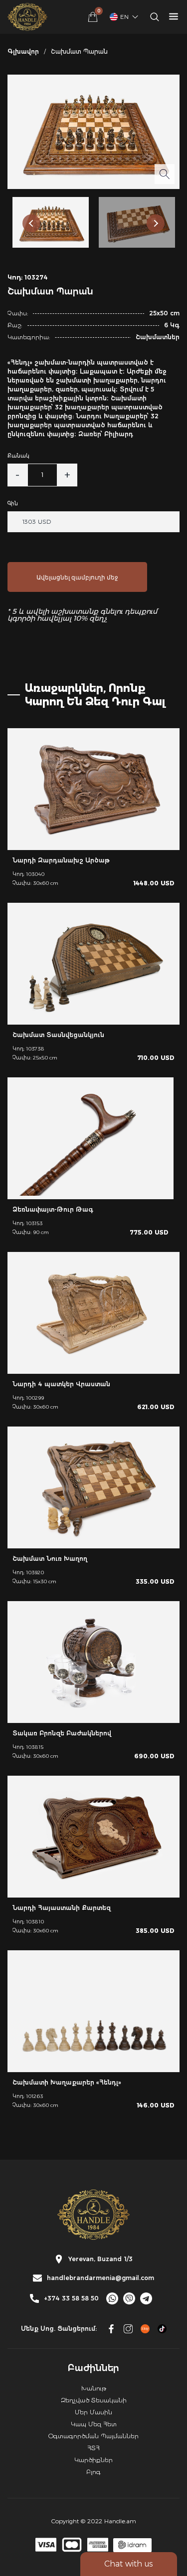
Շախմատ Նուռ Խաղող (50, 1559)
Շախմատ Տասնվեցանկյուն (58, 1035)
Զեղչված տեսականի (94, 2400)
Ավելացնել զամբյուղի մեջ (77, 577)
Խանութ (94, 2388)
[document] (93, 1288)
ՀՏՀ (93, 2448)
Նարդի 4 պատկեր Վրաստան (61, 1384)
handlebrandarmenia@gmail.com (100, 2278)
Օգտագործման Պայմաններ (93, 2436)
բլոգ (93, 2472)
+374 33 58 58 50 (71, 2298)
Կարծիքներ (93, 2460)
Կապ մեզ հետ (94, 2424)
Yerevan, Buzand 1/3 (100, 2259)
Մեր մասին (93, 2412)
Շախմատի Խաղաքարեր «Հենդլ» (67, 2082)
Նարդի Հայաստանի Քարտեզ (62, 1908)
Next (156, 223)
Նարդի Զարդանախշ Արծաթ (61, 860)
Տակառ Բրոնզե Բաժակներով (62, 1733)
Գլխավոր (23, 51)
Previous (31, 223)
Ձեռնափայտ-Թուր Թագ (53, 1209)
